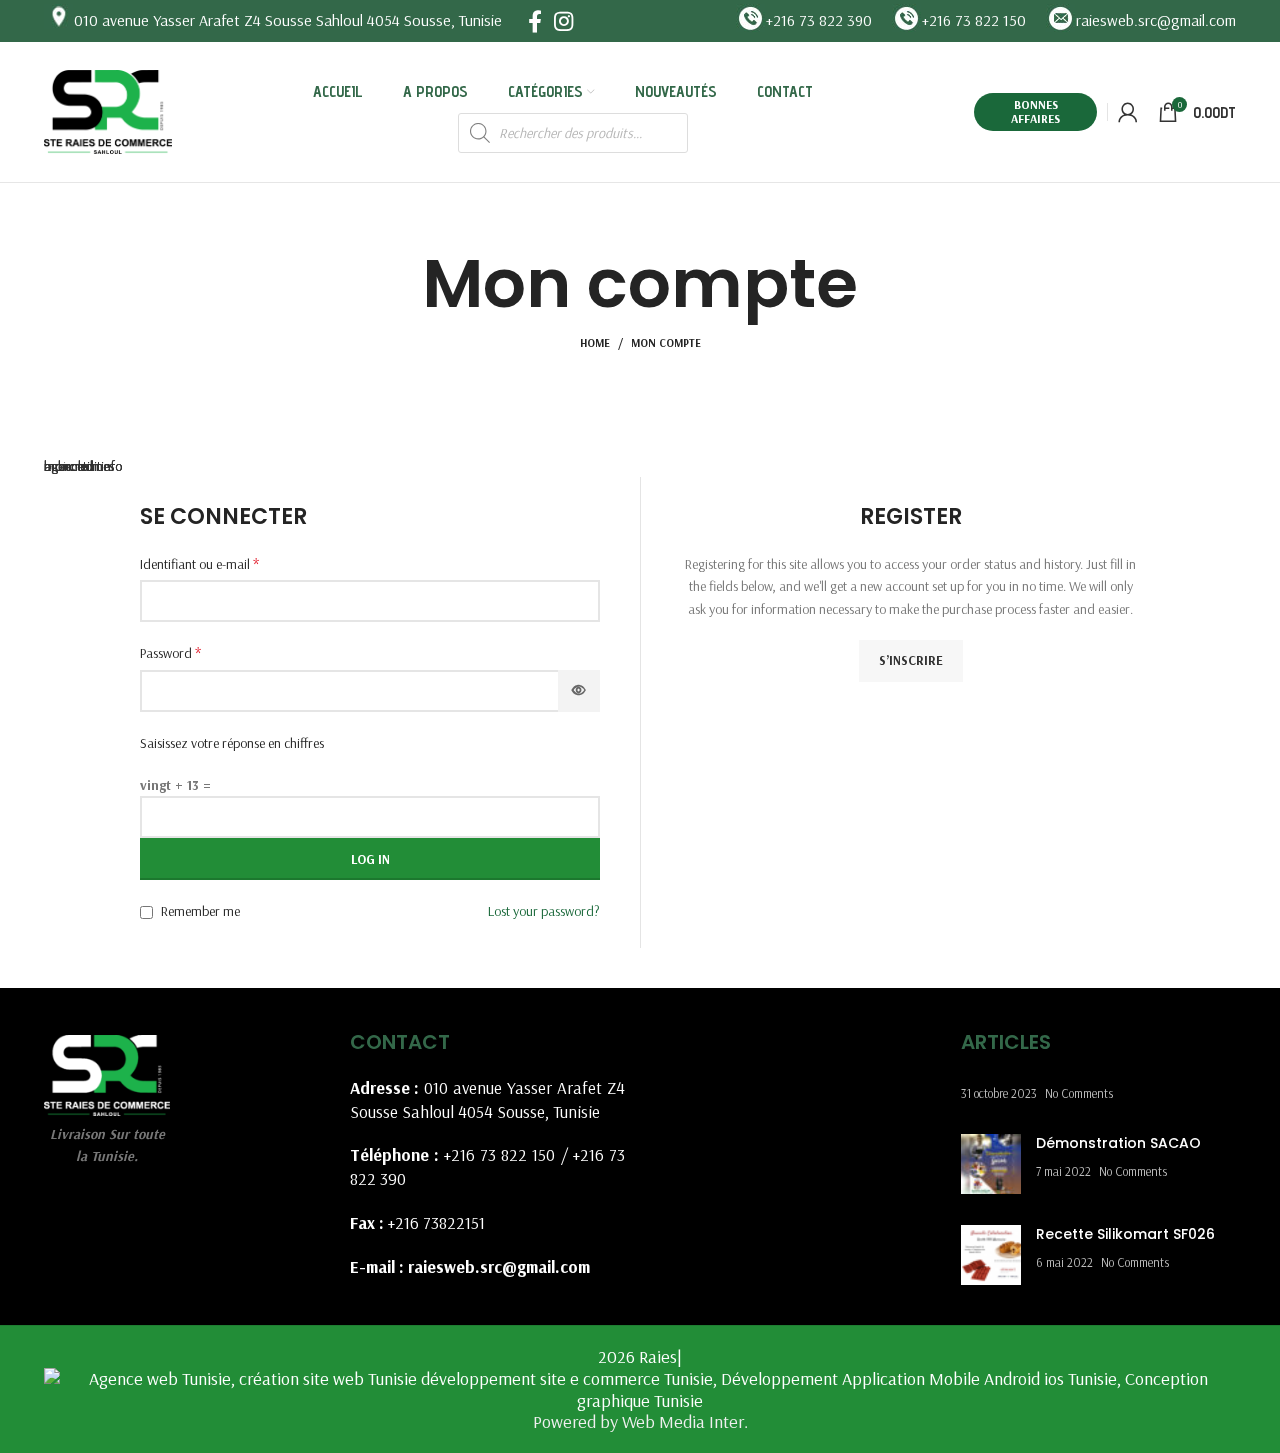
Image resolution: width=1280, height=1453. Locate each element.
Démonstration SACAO (1118, 1143)
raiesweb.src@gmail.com (499, 1266)
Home (595, 343)
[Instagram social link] (563, 21)
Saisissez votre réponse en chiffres (232, 743)
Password (170, 652)
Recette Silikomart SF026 (1125, 1234)
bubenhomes (79, 466)
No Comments (1079, 1093)
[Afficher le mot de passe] (579, 691)
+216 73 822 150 (500, 1154)
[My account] (1128, 112)
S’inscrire (911, 660)
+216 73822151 (436, 1222)
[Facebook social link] (535, 21)
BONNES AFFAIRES (1035, 111)
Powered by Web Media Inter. (640, 1421)
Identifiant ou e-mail (199, 563)
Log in (370, 859)
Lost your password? (544, 911)
